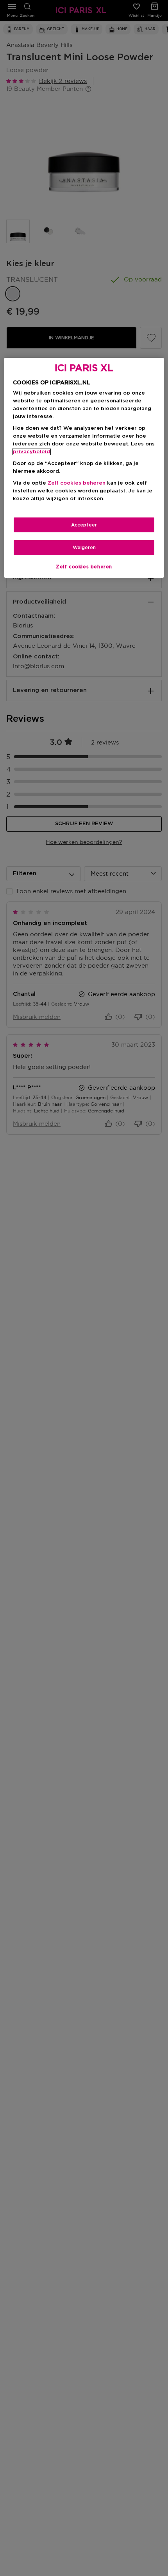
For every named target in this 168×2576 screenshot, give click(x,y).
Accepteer (84, 525)
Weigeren (84, 548)
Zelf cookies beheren (84, 567)
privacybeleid (31, 452)
